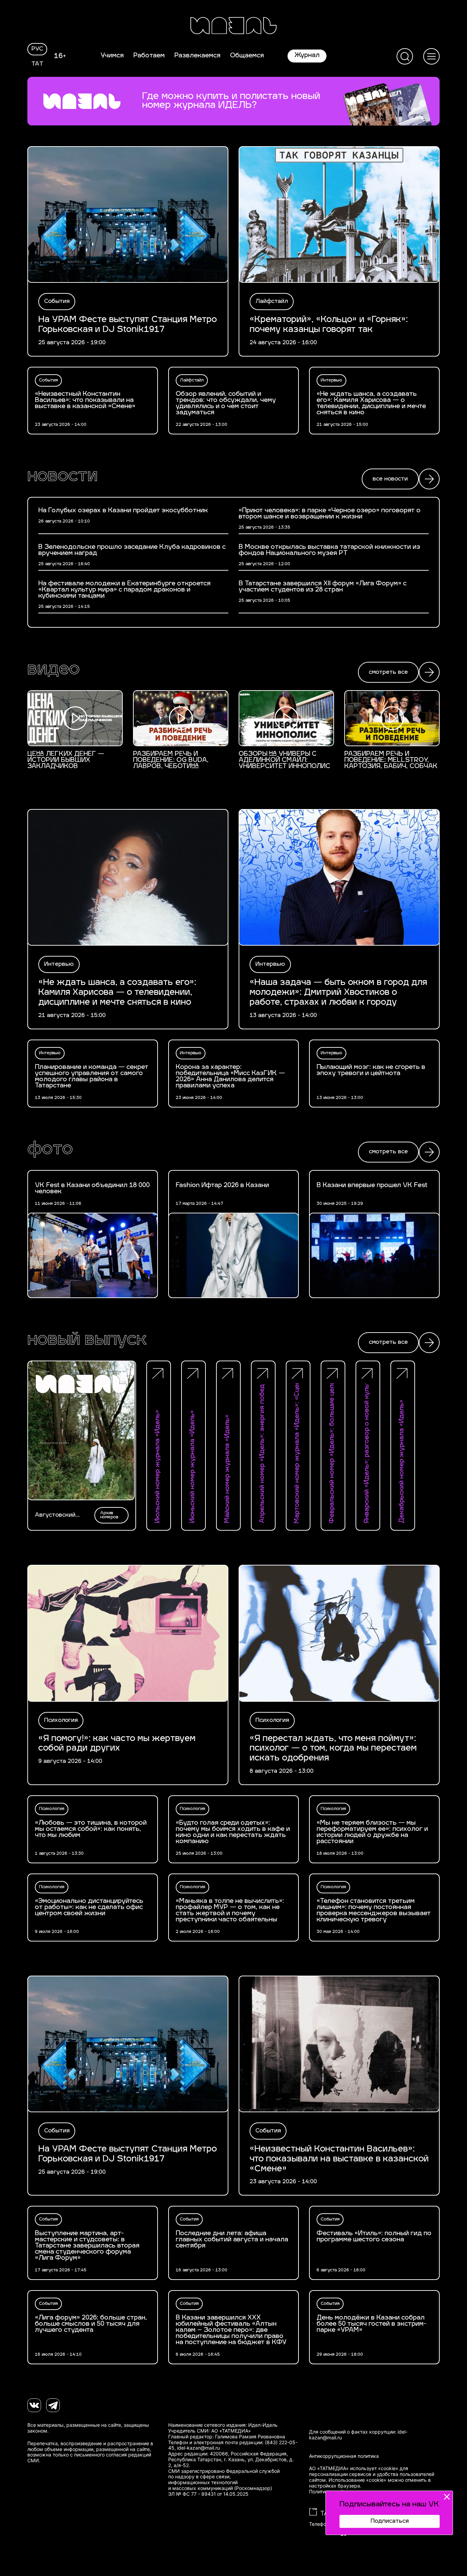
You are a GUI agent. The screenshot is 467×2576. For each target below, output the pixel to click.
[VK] (34, 2405)
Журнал (307, 56)
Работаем (149, 56)
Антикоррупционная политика (344, 2456)
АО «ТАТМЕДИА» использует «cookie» (354, 2468)
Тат (37, 64)
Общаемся (247, 56)
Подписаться (390, 2521)
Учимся (112, 56)
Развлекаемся (197, 56)
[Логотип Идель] (233, 26)
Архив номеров (109, 1515)
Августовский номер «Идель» (57, 1515)
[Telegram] (53, 2405)
